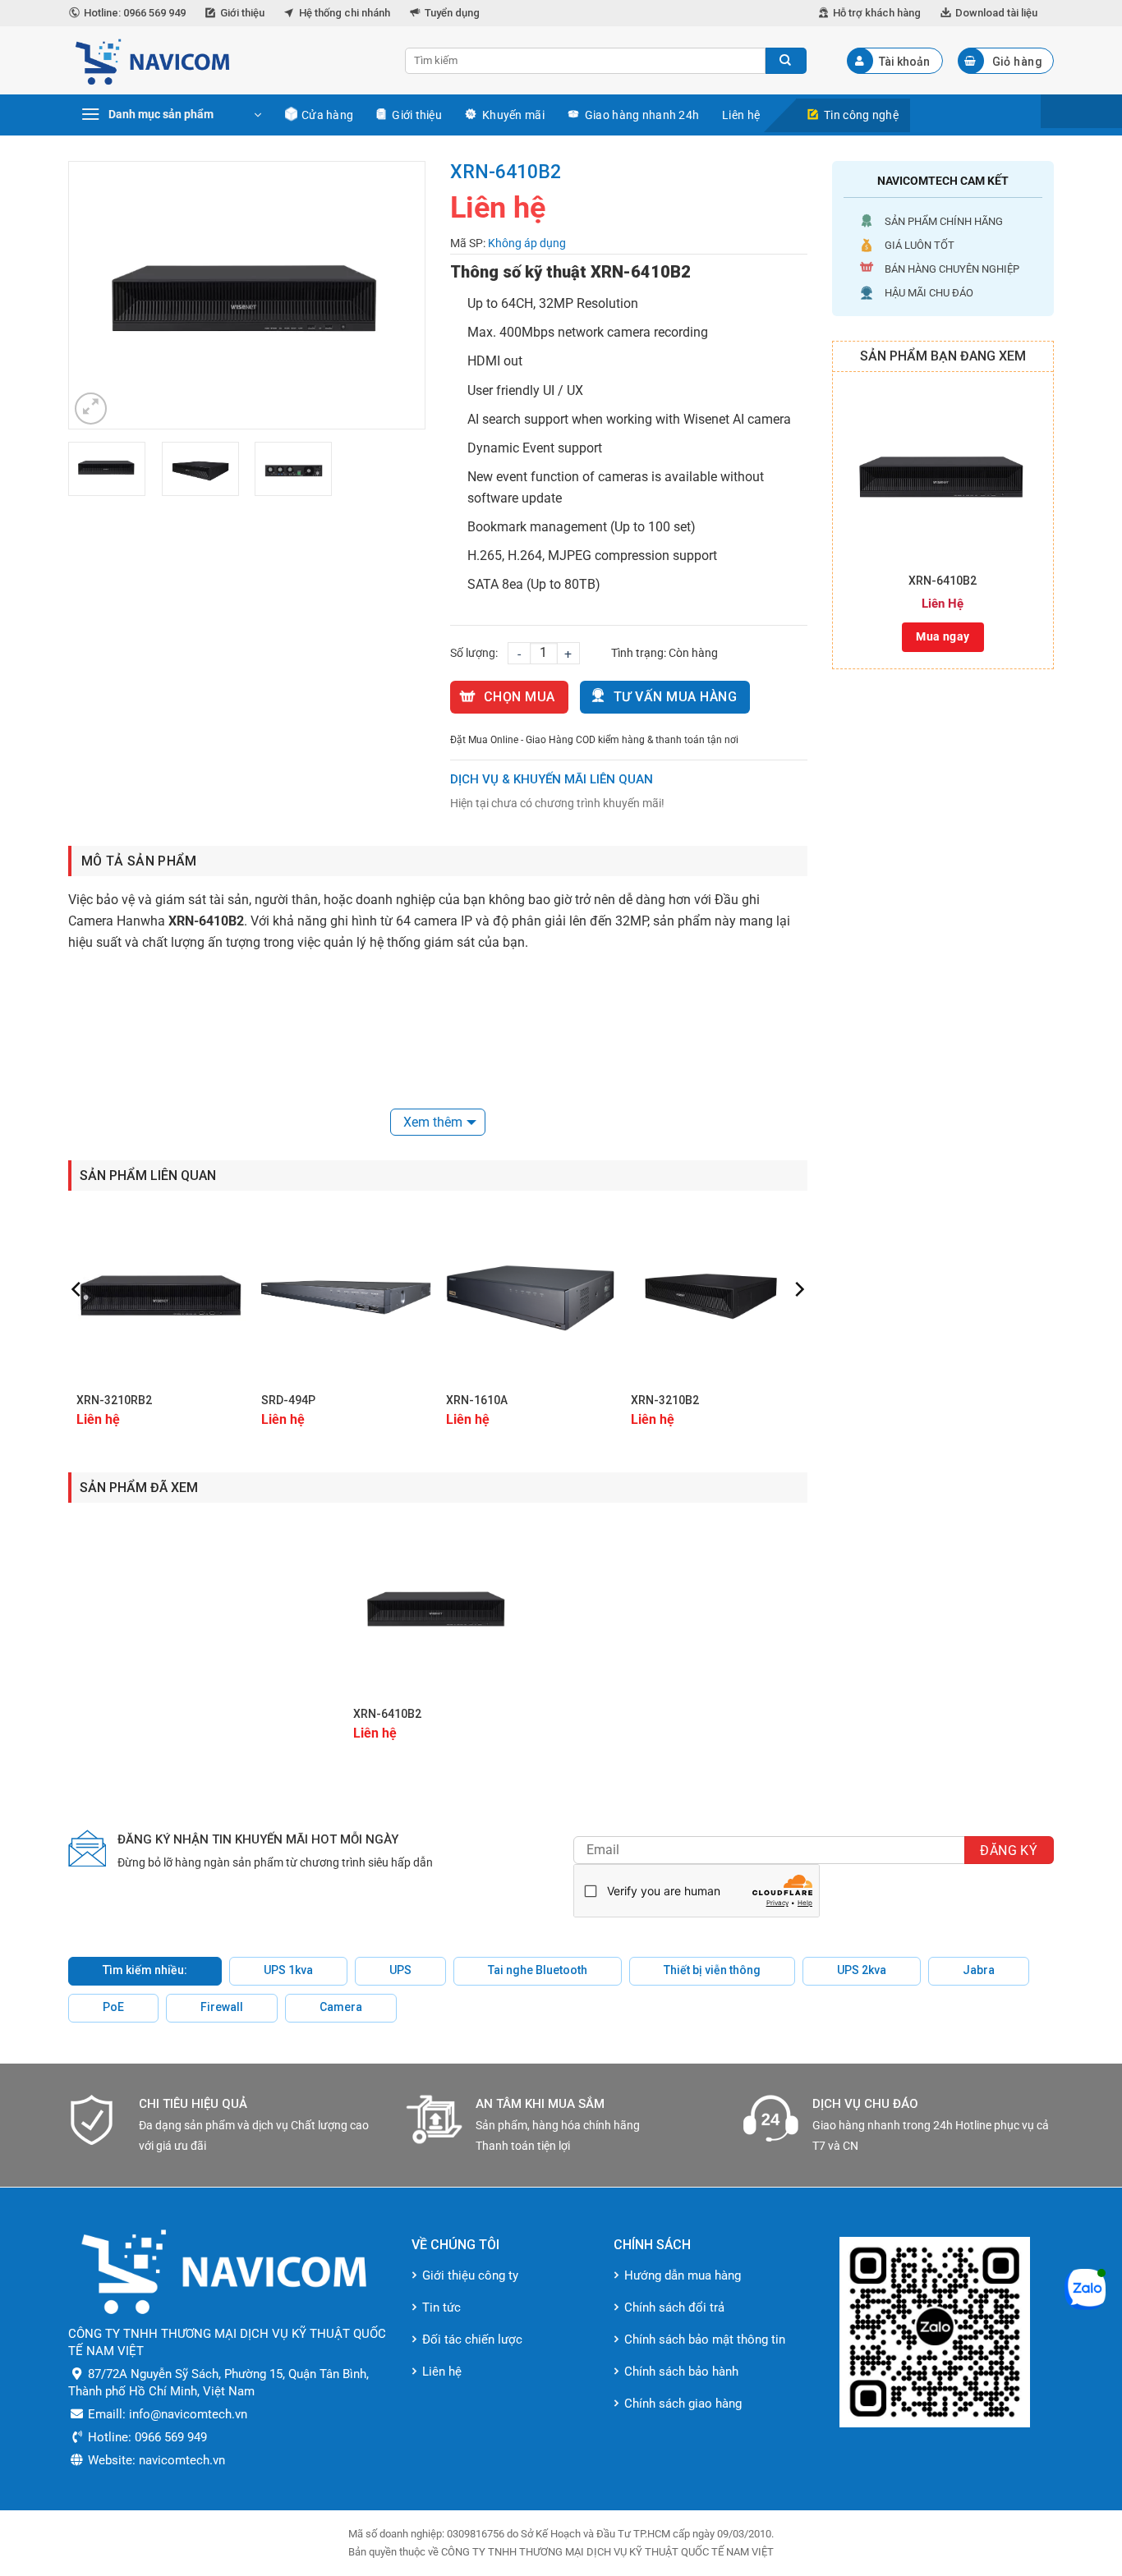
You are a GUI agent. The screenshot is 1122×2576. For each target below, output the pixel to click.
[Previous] (97, 295)
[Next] (397, 295)
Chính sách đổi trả (674, 2307)
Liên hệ (741, 115)
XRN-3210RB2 (114, 1400)
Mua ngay (943, 636)
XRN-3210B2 (665, 1400)
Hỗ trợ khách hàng (877, 13)
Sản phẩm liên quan (148, 1176)
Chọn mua (520, 697)
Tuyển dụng (452, 13)
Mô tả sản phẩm (139, 861)
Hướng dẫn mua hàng (683, 2275)
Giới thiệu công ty (470, 2275)
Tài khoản (904, 62)
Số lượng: (474, 653)
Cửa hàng (327, 115)
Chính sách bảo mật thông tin (705, 2340)
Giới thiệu (242, 13)
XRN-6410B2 (943, 581)
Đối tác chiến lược (472, 2340)
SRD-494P (288, 1400)
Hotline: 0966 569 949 (135, 13)
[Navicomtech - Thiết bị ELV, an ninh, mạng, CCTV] (224, 60)
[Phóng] (91, 409)
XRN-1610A (477, 1400)
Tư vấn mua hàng (675, 697)
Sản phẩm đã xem (139, 1488)
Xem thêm (433, 1122)
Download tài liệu (996, 13)
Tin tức (441, 2307)
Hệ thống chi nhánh (345, 13)
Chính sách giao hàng (683, 2404)
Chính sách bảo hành (681, 2372)
